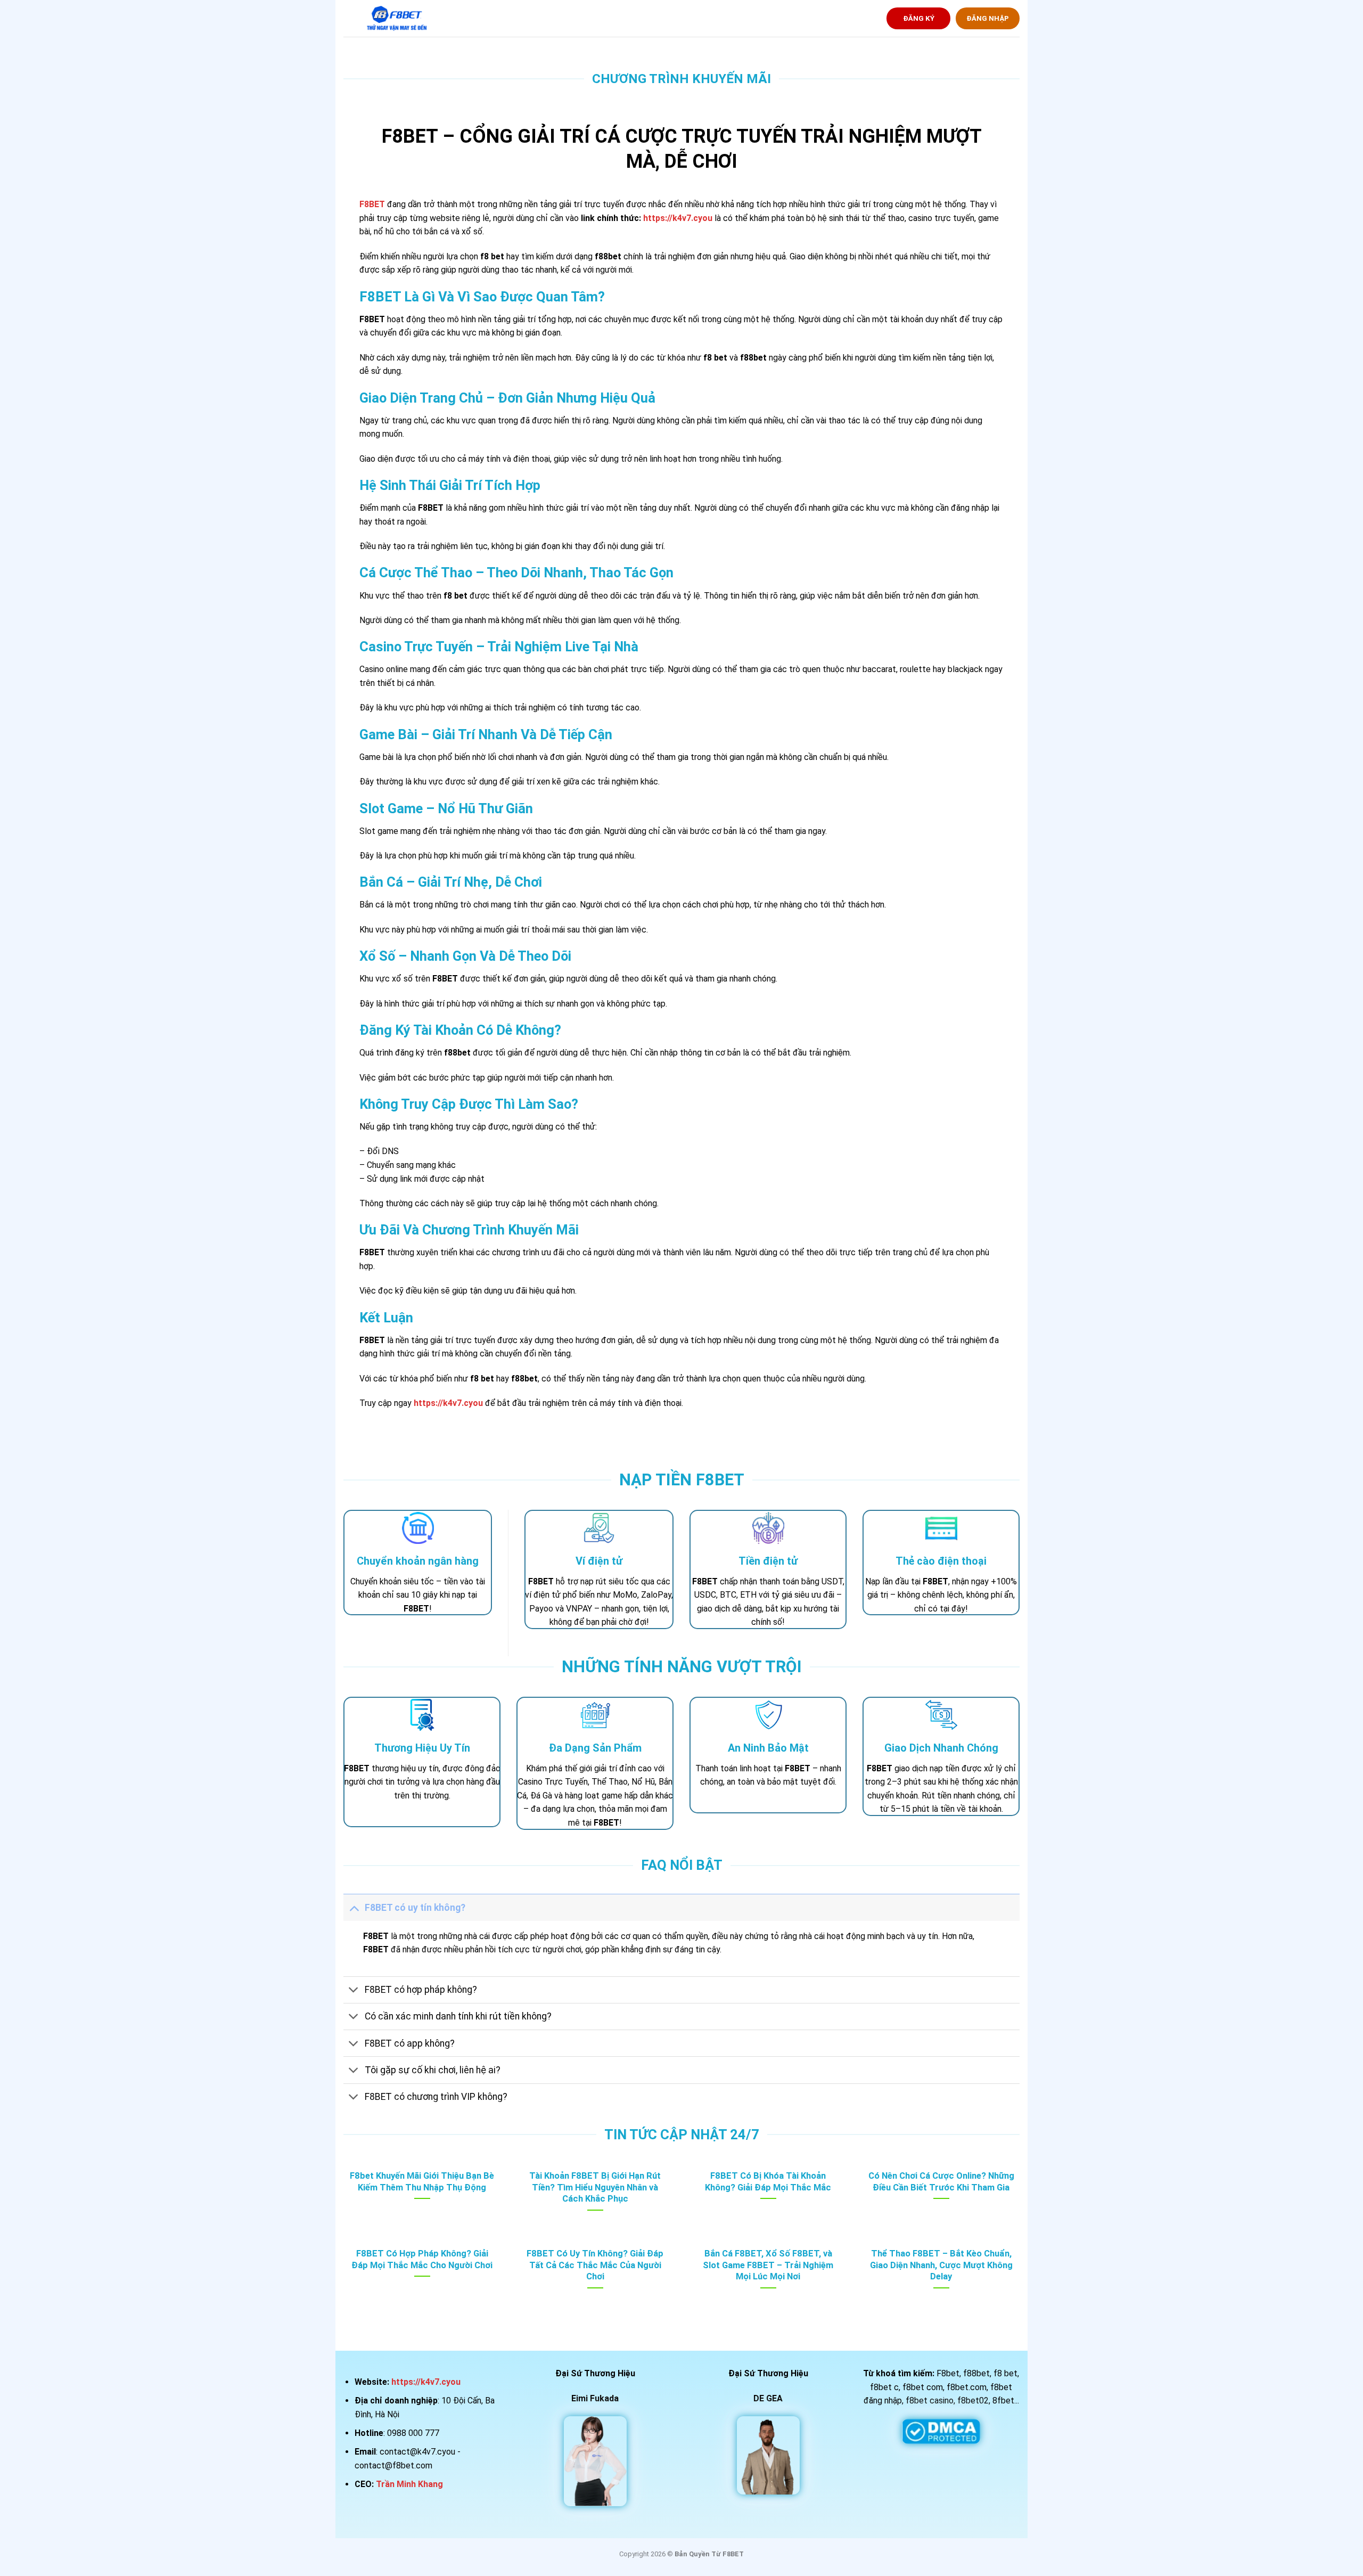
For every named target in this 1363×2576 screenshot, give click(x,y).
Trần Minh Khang (409, 2484)
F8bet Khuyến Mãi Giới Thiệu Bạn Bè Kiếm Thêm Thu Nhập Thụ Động (422, 2182)
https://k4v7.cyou (678, 218)
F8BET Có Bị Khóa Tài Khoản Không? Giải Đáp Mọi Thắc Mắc (768, 2182)
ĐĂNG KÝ (919, 18)
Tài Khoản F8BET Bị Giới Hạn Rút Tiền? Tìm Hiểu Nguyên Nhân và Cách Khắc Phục (595, 2187)
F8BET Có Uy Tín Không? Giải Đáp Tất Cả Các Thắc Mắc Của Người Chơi (595, 2265)
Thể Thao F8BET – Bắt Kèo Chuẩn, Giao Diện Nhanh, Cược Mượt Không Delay (941, 2265)
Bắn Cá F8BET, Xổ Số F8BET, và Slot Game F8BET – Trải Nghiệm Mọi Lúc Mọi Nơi (768, 2265)
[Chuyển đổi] (354, 1907)
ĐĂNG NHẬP (988, 18)
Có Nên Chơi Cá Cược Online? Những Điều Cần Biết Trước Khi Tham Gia (941, 2182)
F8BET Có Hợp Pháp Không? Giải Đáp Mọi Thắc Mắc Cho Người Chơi (422, 2259)
